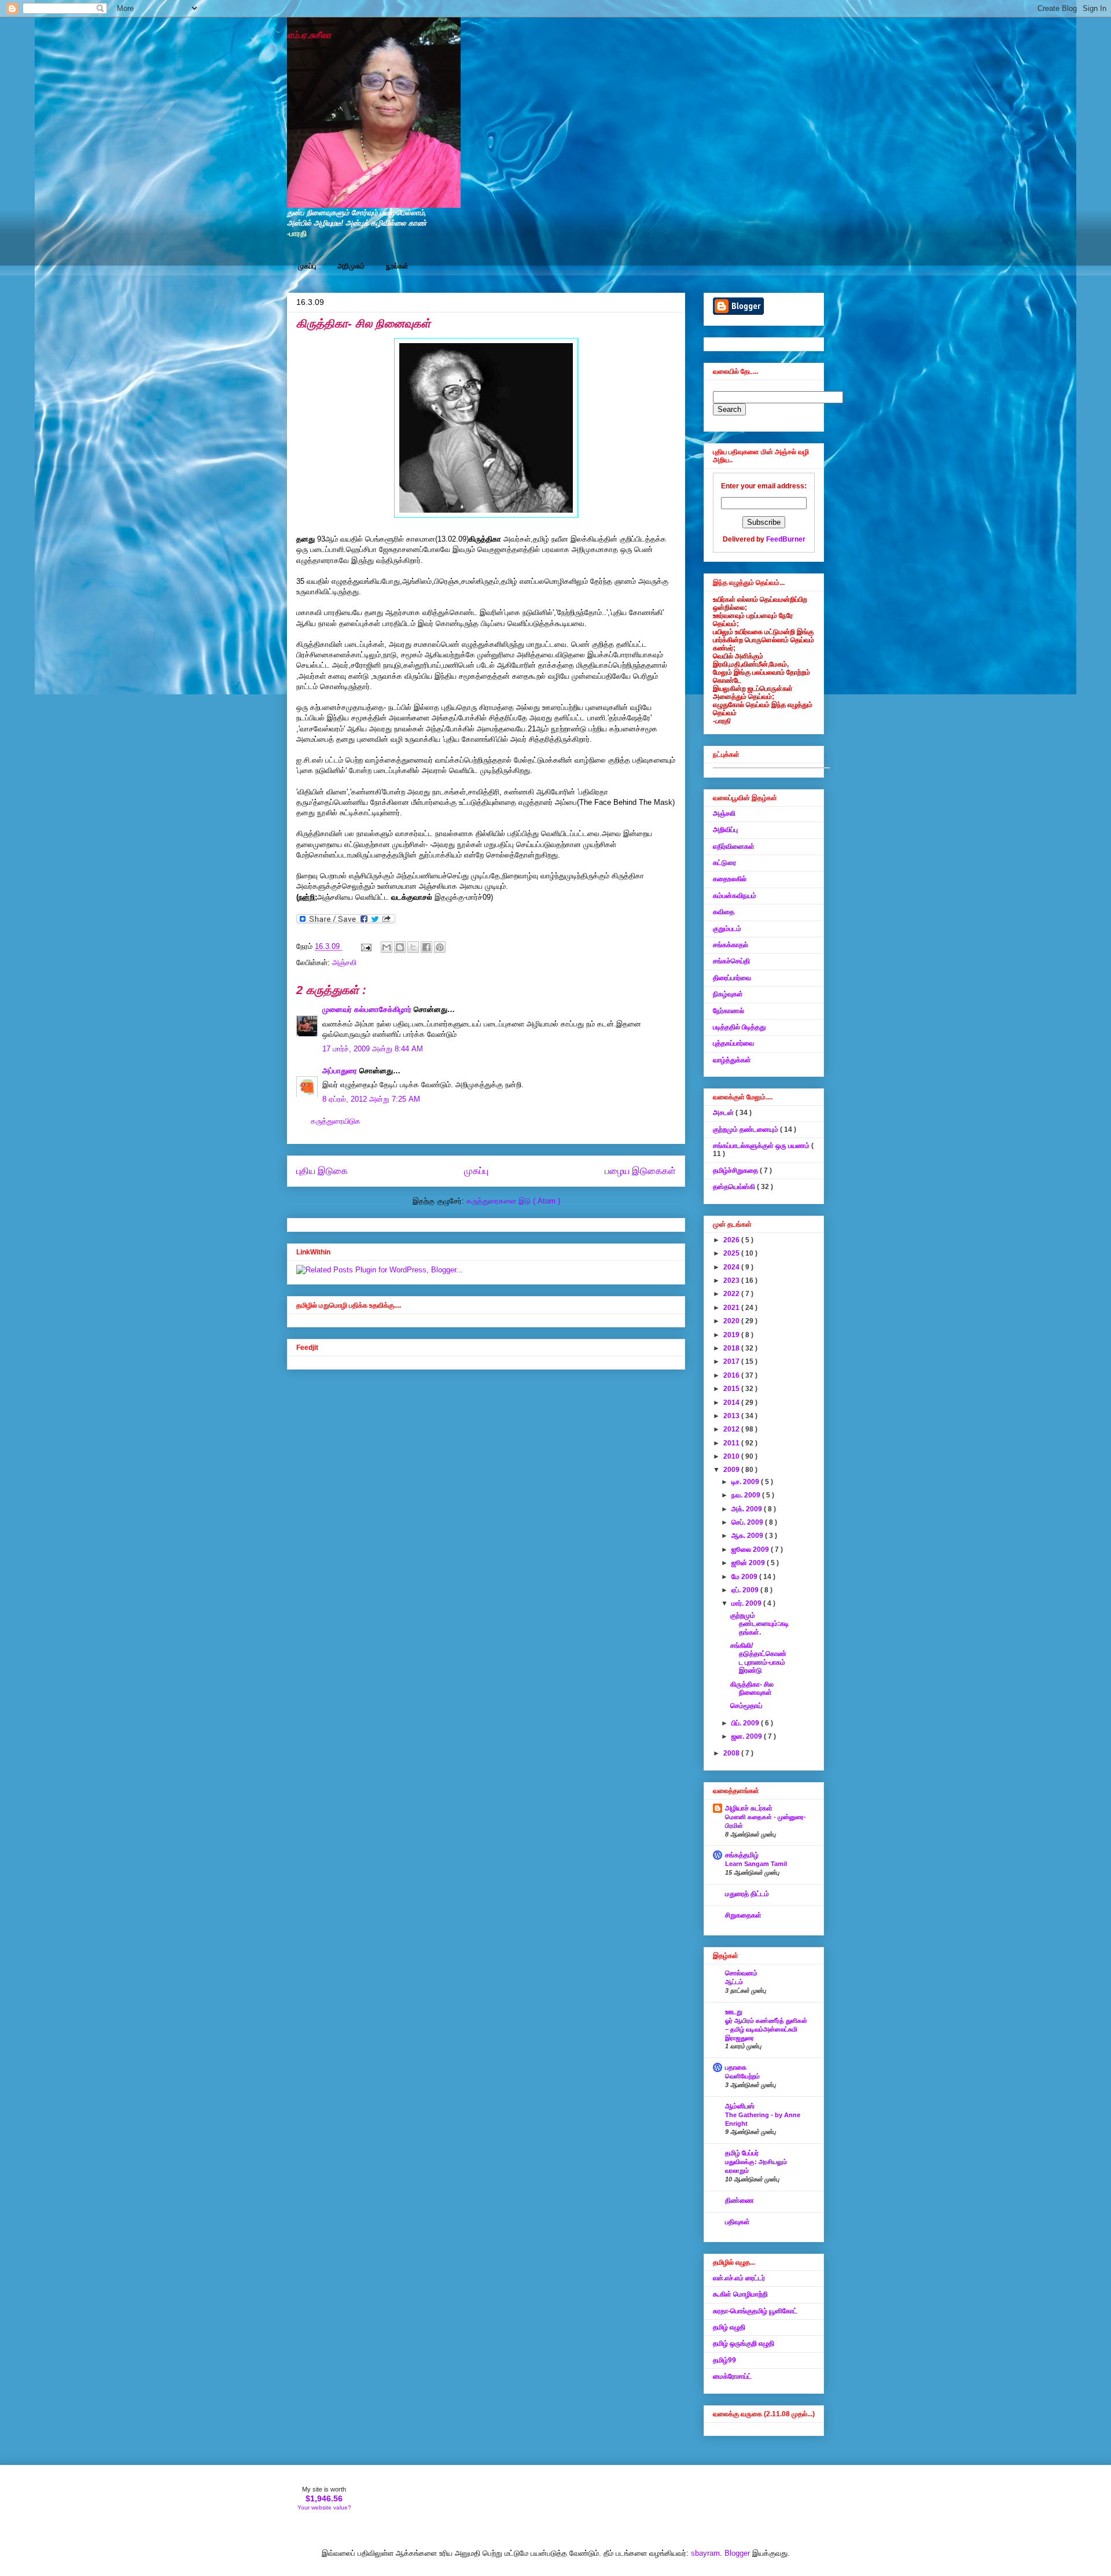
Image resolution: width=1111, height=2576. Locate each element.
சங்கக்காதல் (731, 945)
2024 (732, 1267)
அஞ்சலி (344, 963)
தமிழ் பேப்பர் (742, 2153)
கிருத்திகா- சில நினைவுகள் (363, 323)
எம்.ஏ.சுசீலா (309, 35)
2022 (732, 1294)
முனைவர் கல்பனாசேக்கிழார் (368, 1009)
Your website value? (324, 2507)
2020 (732, 1321)
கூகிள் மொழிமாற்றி (740, 2294)
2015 (732, 1389)
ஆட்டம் (734, 1982)
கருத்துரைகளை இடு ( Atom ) (513, 1201)
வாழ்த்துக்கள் (732, 1060)
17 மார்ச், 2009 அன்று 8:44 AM (373, 1049)
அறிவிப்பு (725, 830)
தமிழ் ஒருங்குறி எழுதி (744, 2343)
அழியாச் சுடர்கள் (749, 1808)
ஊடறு (734, 2012)
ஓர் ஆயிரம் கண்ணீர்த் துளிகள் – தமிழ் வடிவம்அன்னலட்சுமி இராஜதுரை (766, 2029)
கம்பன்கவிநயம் (735, 896)
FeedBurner (786, 539)
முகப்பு (307, 266)
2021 (732, 1308)
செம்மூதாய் (746, 1706)
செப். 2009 (748, 1522)
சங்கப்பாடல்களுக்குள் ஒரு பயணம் (762, 1146)
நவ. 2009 (747, 1495)
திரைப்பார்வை (732, 978)
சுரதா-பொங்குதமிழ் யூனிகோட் (755, 2311)
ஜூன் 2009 (749, 1563)
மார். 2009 (747, 1603)
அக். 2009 (748, 1509)
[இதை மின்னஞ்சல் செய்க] (387, 947)
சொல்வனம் (741, 1973)
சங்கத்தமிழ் (742, 1855)
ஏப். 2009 (746, 1590)
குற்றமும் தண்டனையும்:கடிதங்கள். (759, 1624)
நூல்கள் (397, 266)
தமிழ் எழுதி (729, 2327)
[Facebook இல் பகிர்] (426, 947)
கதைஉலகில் (730, 879)
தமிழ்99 (724, 2360)
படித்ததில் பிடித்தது (739, 1027)
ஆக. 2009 (748, 1536)
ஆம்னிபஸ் (740, 2106)
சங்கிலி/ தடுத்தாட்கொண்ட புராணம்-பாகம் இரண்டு (758, 1658)
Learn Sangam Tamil (756, 1864)
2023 (732, 1280)
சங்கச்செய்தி (731, 961)
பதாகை (736, 2067)
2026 (732, 1240)
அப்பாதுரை (341, 1071)
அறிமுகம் (351, 266)
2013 (732, 1416)
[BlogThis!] (400, 947)
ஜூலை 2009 (751, 1550)
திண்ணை (740, 2200)
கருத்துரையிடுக (336, 1121)
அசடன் (724, 1113)
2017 (732, 1361)
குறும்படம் (727, 929)
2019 (732, 1335)
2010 (732, 1456)
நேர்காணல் (729, 1011)
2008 (732, 1753)
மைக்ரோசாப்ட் (732, 2376)
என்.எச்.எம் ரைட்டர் (739, 2278)
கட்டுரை (724, 863)
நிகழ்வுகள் (728, 994)
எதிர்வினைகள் (734, 847)
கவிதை (724, 912)
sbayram (705, 2553)
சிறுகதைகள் (743, 1915)
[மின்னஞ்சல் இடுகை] (365, 946)
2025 (732, 1253)
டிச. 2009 (746, 1482)
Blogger (737, 2553)
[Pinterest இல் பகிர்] (440, 947)
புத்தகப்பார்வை (733, 1043)
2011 (732, 1443)
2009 (732, 1470)
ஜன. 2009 (748, 1736)
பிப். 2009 (746, 1723)
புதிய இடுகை (322, 1171)
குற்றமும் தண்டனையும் (746, 1129)
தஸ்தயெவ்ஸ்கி (735, 1187)
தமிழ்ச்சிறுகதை (736, 1171)
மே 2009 (745, 1577)
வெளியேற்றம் (742, 2076)
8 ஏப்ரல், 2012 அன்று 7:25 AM (371, 1099)
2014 (732, 1403)
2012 (732, 1429)
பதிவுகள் (737, 2222)
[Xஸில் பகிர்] (413, 947)
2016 (732, 1375)
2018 (732, 1348)
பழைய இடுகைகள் (640, 1171)
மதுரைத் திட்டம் (747, 1894)
